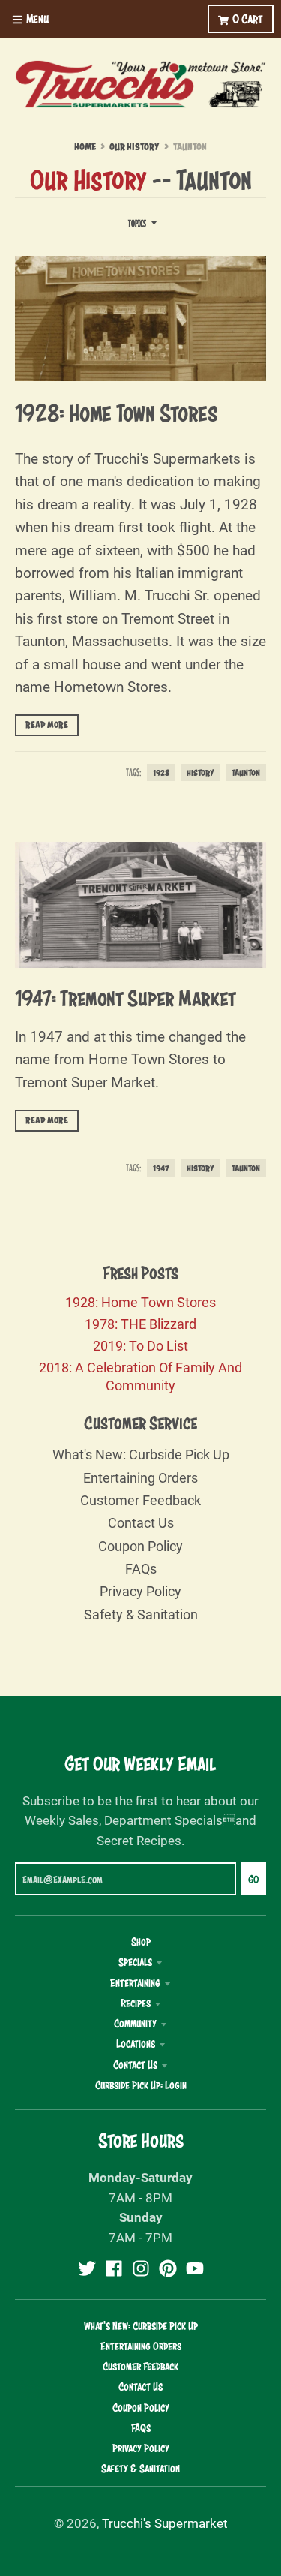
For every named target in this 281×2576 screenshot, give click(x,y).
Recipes (136, 2003)
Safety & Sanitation (141, 1614)
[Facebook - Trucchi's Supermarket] (114, 2268)
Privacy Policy (140, 1591)
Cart (248, 18)
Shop (141, 1942)
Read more (47, 725)
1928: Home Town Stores (117, 413)
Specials (135, 1962)
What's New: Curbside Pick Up (141, 1454)
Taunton (246, 772)
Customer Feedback (140, 1500)
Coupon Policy (140, 1546)
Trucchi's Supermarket (165, 2523)
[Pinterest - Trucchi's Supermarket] (168, 2268)
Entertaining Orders (140, 1477)
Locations (136, 2044)
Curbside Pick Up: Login (141, 2085)
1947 (161, 1168)
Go (253, 1879)
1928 (161, 772)
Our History (135, 147)
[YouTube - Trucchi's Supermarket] (195, 2268)
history (200, 772)
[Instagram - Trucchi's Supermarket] (141, 2268)
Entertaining (135, 1983)
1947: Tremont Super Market (126, 998)
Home (85, 147)
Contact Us (141, 1522)
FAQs (141, 1568)
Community (135, 2024)
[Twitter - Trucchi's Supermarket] (87, 2268)
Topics (137, 223)
